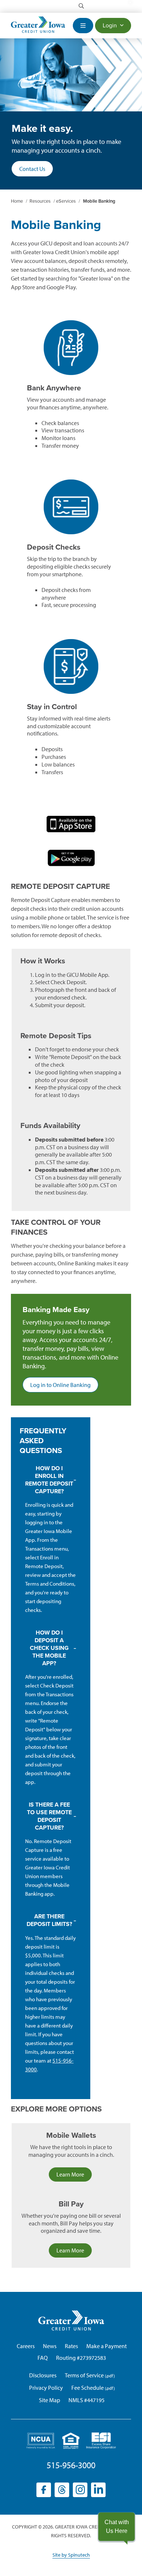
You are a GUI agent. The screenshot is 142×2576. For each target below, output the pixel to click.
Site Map (50, 2400)
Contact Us (32, 169)
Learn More (70, 2174)
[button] (117, 2527)
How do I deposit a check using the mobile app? (49, 1648)
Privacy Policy (46, 2388)
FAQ (43, 2358)
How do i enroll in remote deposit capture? (49, 1480)
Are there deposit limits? (49, 1920)
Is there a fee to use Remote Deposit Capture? (49, 1816)
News (50, 2346)
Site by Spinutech (71, 2555)
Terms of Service (84, 2375)
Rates (71, 2346)
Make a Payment (106, 2346)
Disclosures (43, 2375)
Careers (26, 2346)
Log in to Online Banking (64, 1387)
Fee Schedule (88, 2388)
